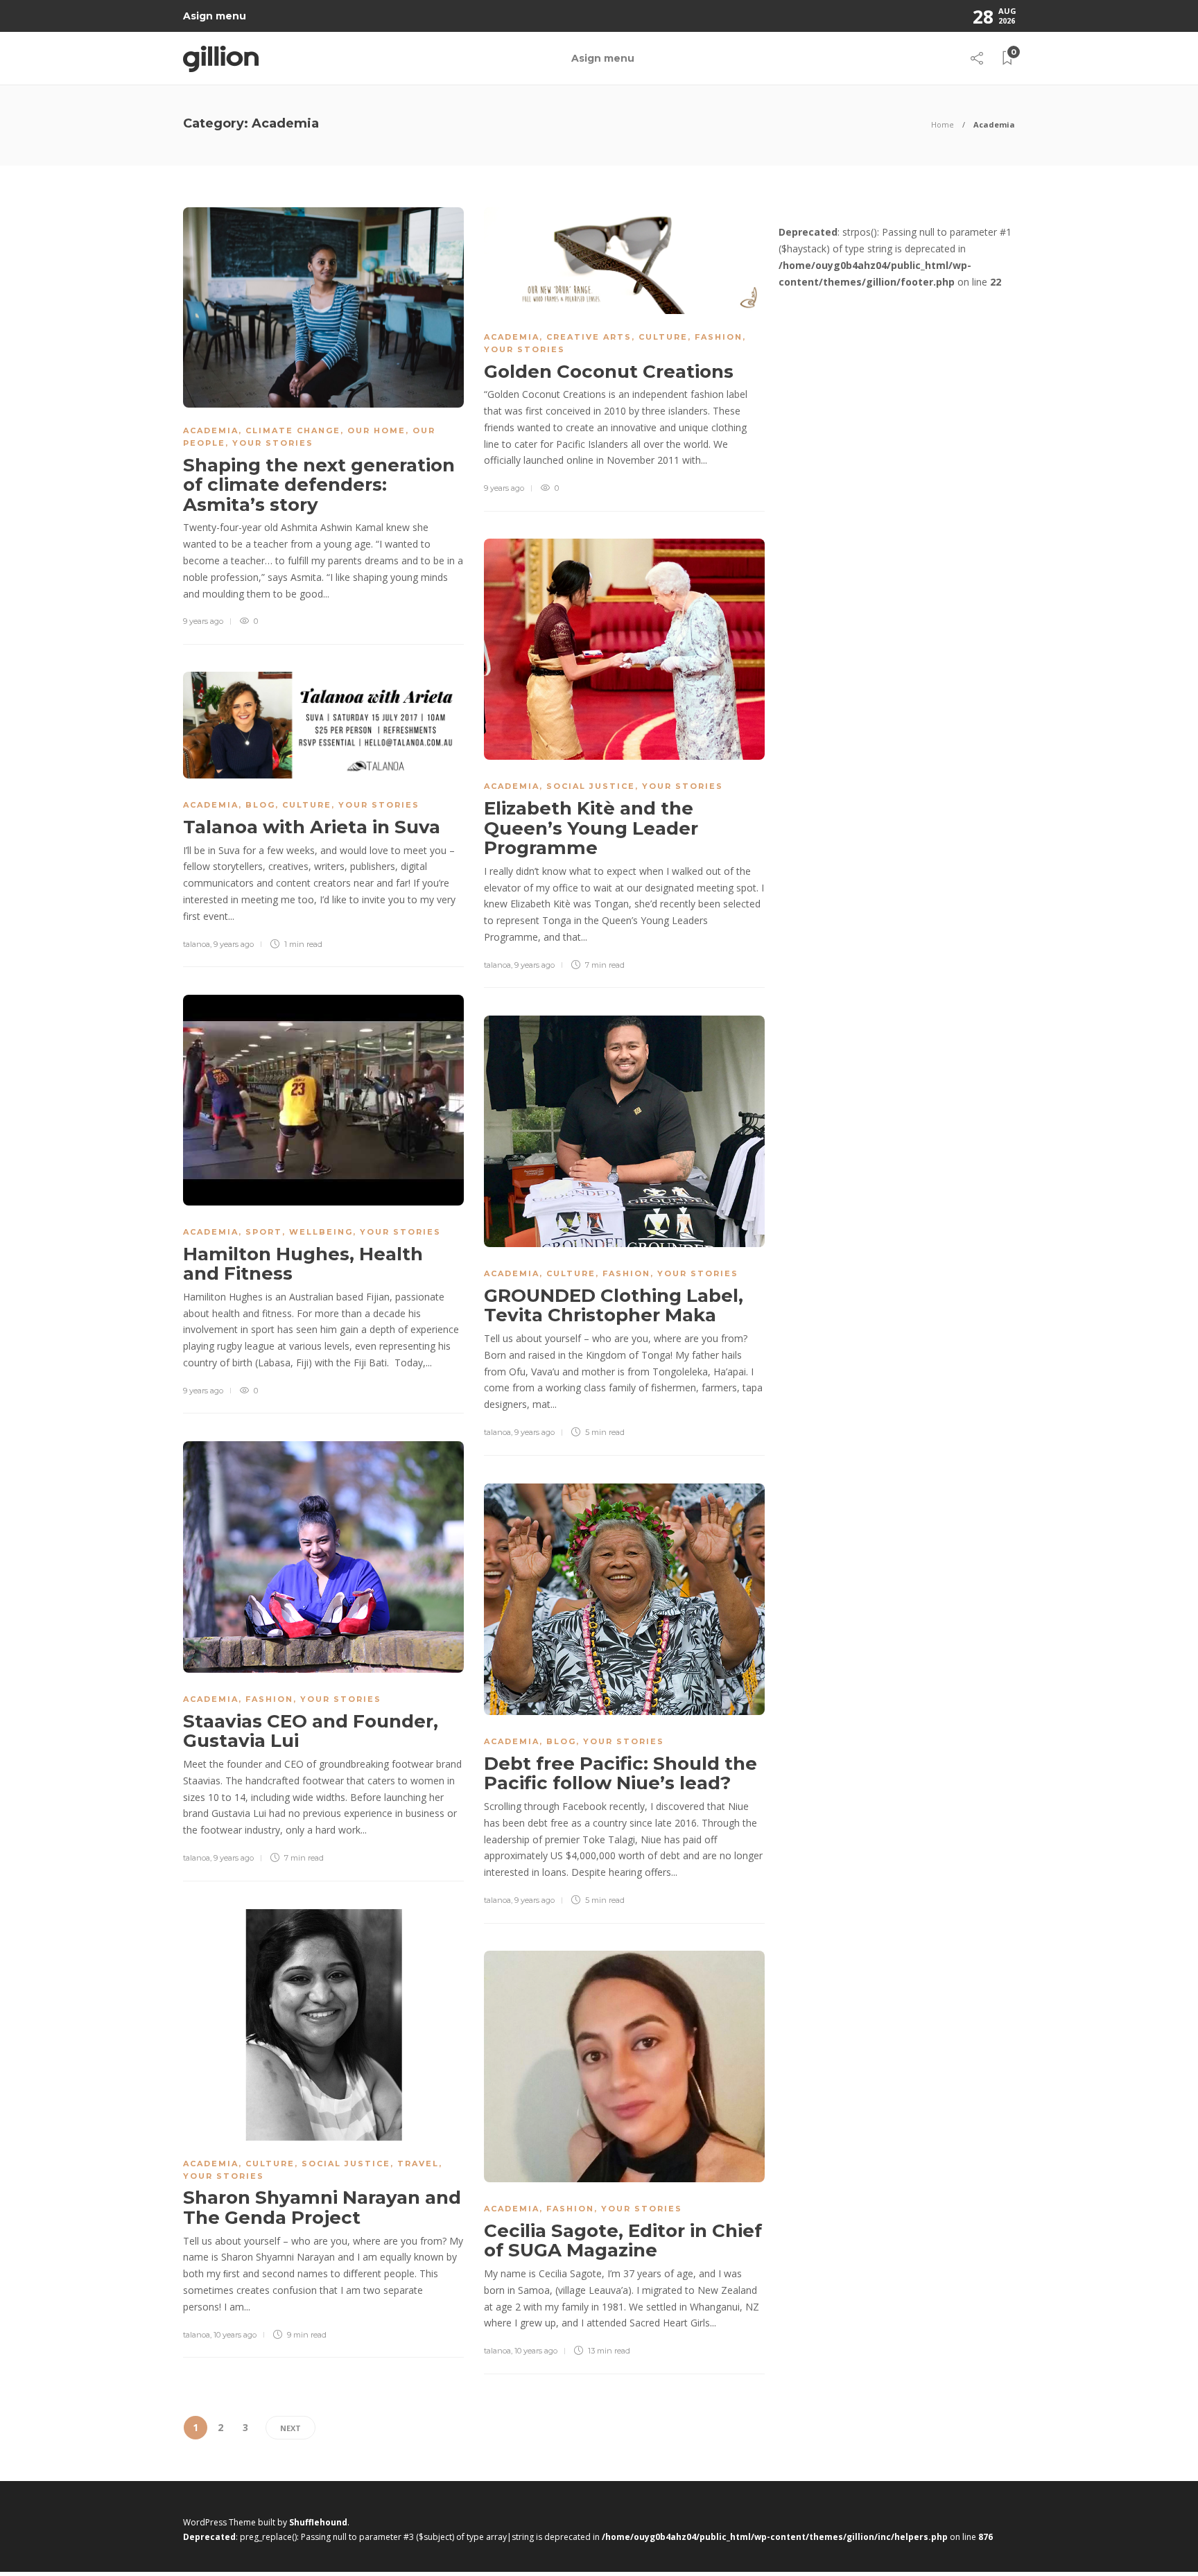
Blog (260, 805)
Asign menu (215, 16)
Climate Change (293, 430)
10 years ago (235, 2335)
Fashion (719, 337)
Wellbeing (321, 1232)
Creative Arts (589, 337)
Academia (211, 430)
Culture (663, 337)
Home (943, 124)
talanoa (497, 965)
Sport (264, 1232)
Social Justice (591, 786)
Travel (418, 2164)
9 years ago (203, 621)
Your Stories (273, 443)
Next (290, 2428)
